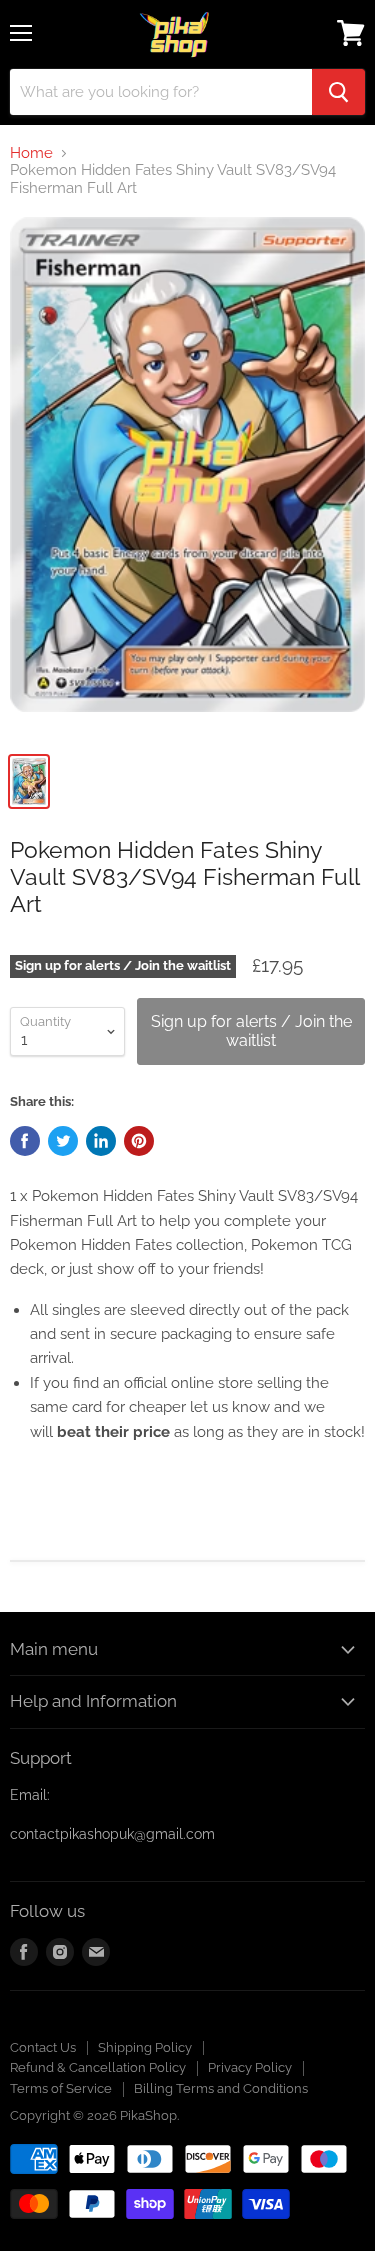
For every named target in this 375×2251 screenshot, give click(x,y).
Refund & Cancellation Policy (98, 2067)
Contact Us (43, 2047)
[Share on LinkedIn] (101, 1141)
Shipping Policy (145, 2047)
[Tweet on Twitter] (63, 1141)
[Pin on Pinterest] (139, 1141)
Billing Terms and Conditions (221, 2088)
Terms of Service (61, 2088)
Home (31, 153)
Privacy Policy (250, 2067)
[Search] (338, 92)
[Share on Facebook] (25, 1141)
